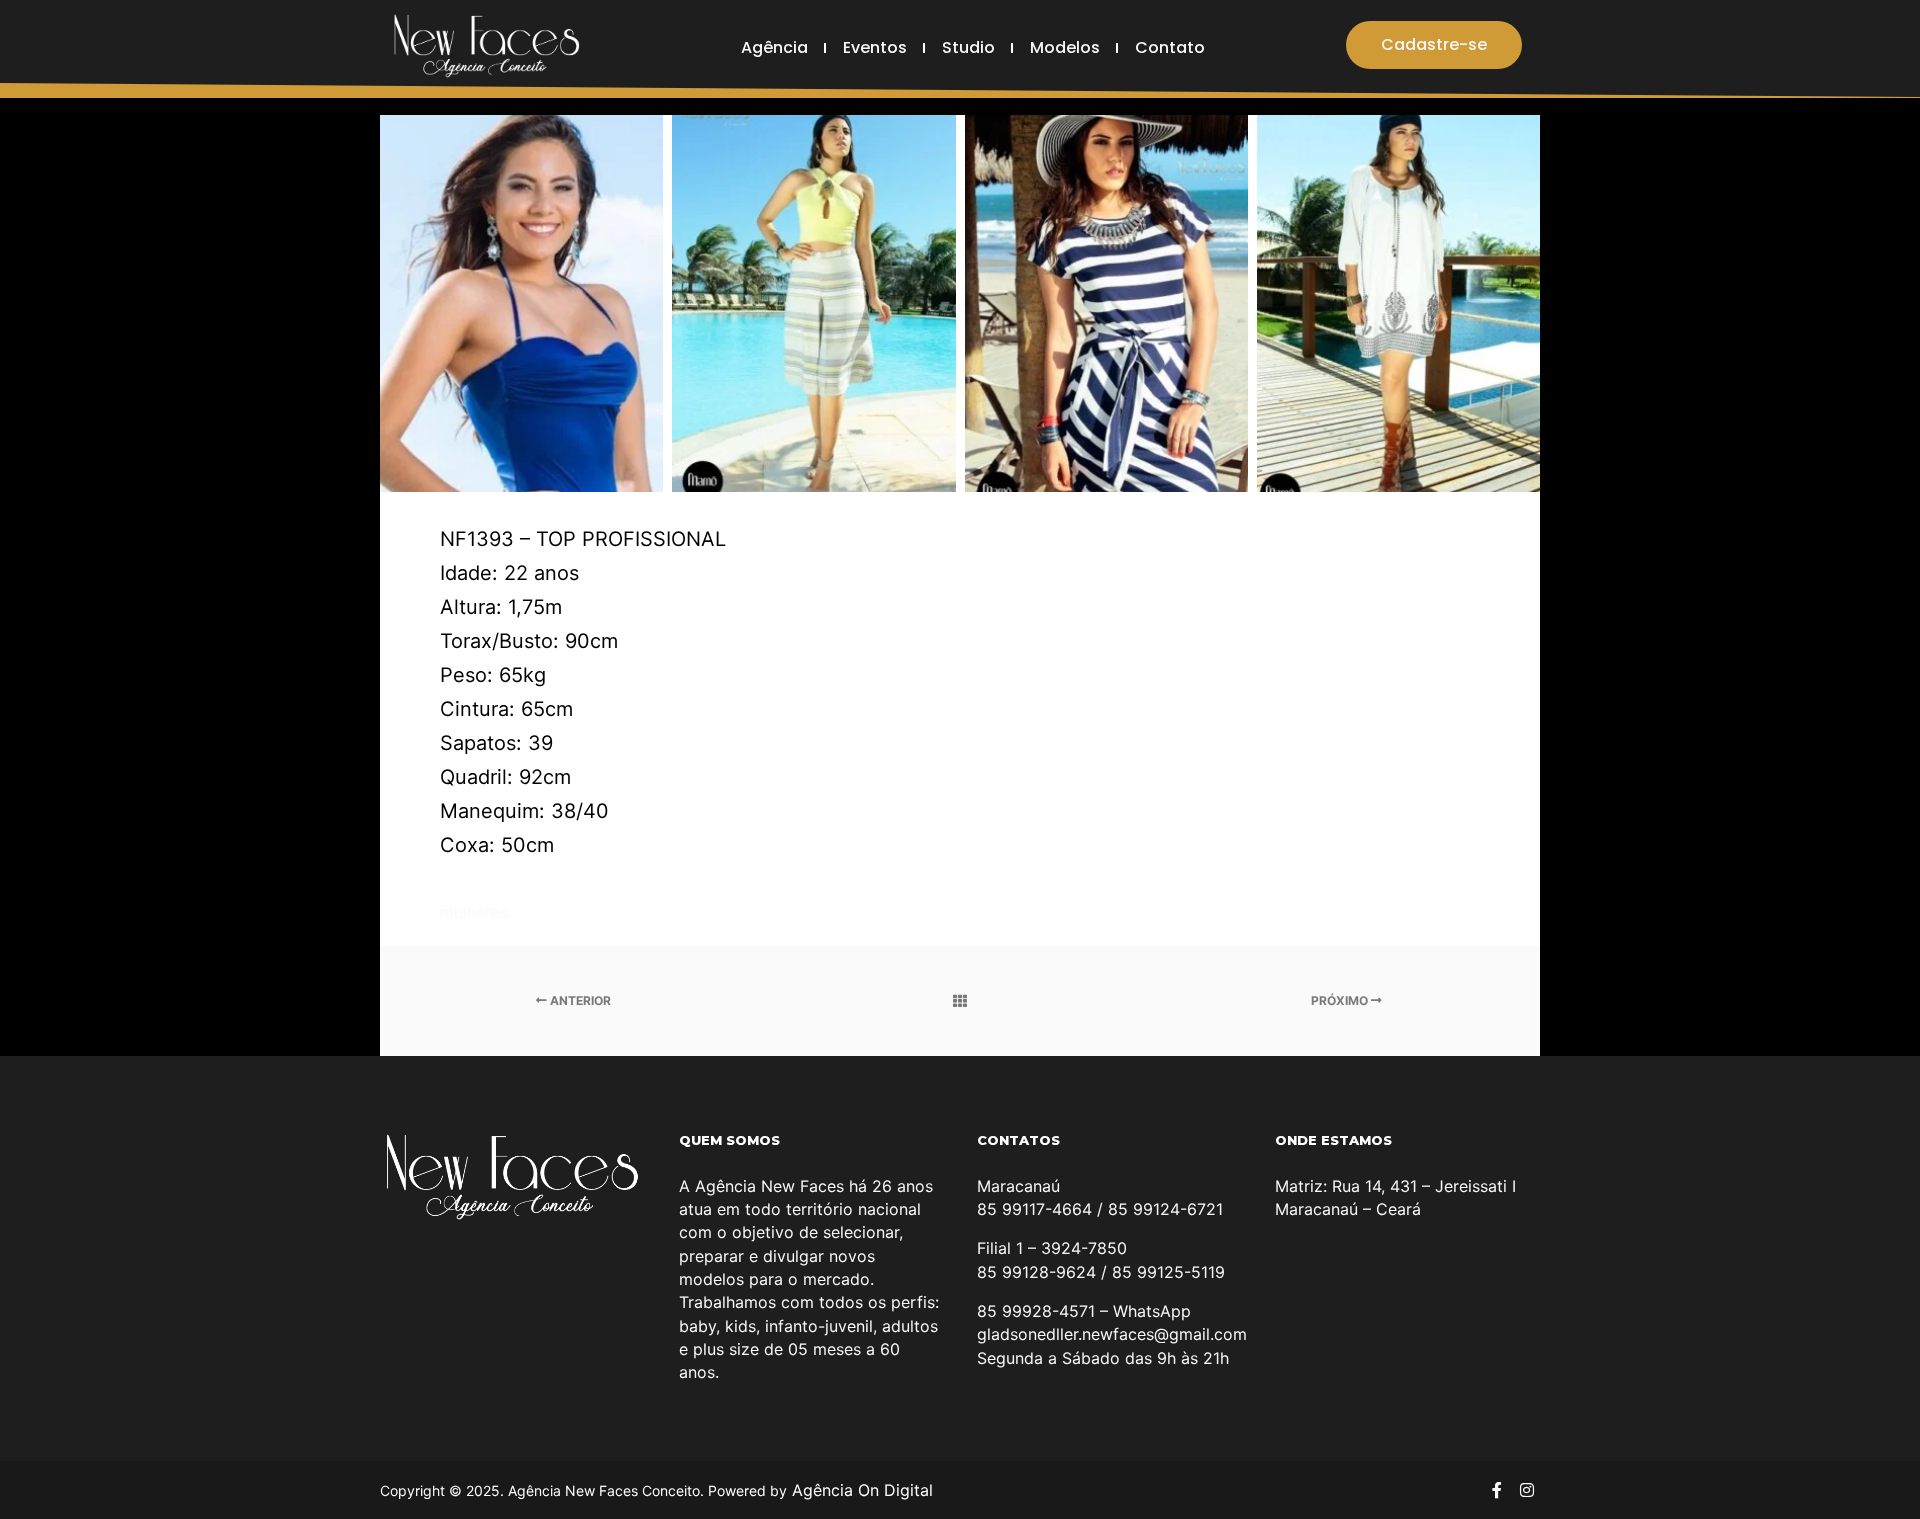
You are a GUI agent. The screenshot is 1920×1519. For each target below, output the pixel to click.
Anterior (579, 1000)
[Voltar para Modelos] (960, 1001)
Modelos (1065, 47)
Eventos (875, 47)
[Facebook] (1497, 1490)
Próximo (1341, 1000)
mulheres (474, 912)
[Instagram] (1527, 1490)
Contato (1170, 47)
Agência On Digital (860, 1490)
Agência (774, 47)
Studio (968, 47)
